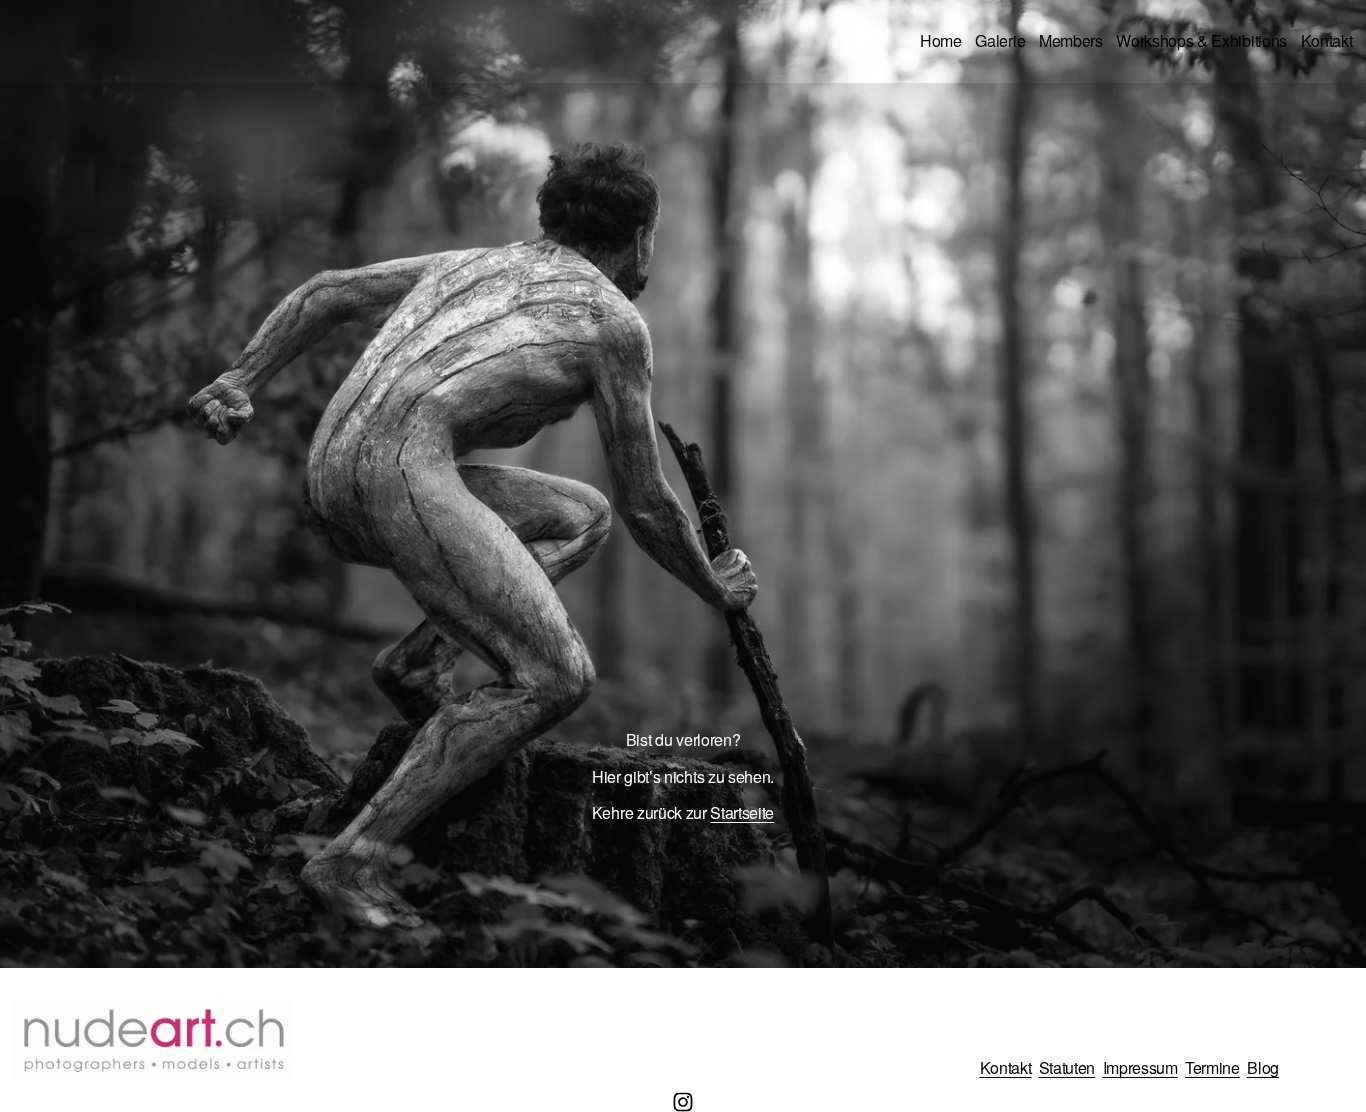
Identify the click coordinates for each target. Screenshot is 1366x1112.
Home (941, 40)
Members (1071, 40)
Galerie (1000, 40)
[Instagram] (683, 1102)
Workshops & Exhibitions (1201, 40)
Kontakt (1327, 40)
